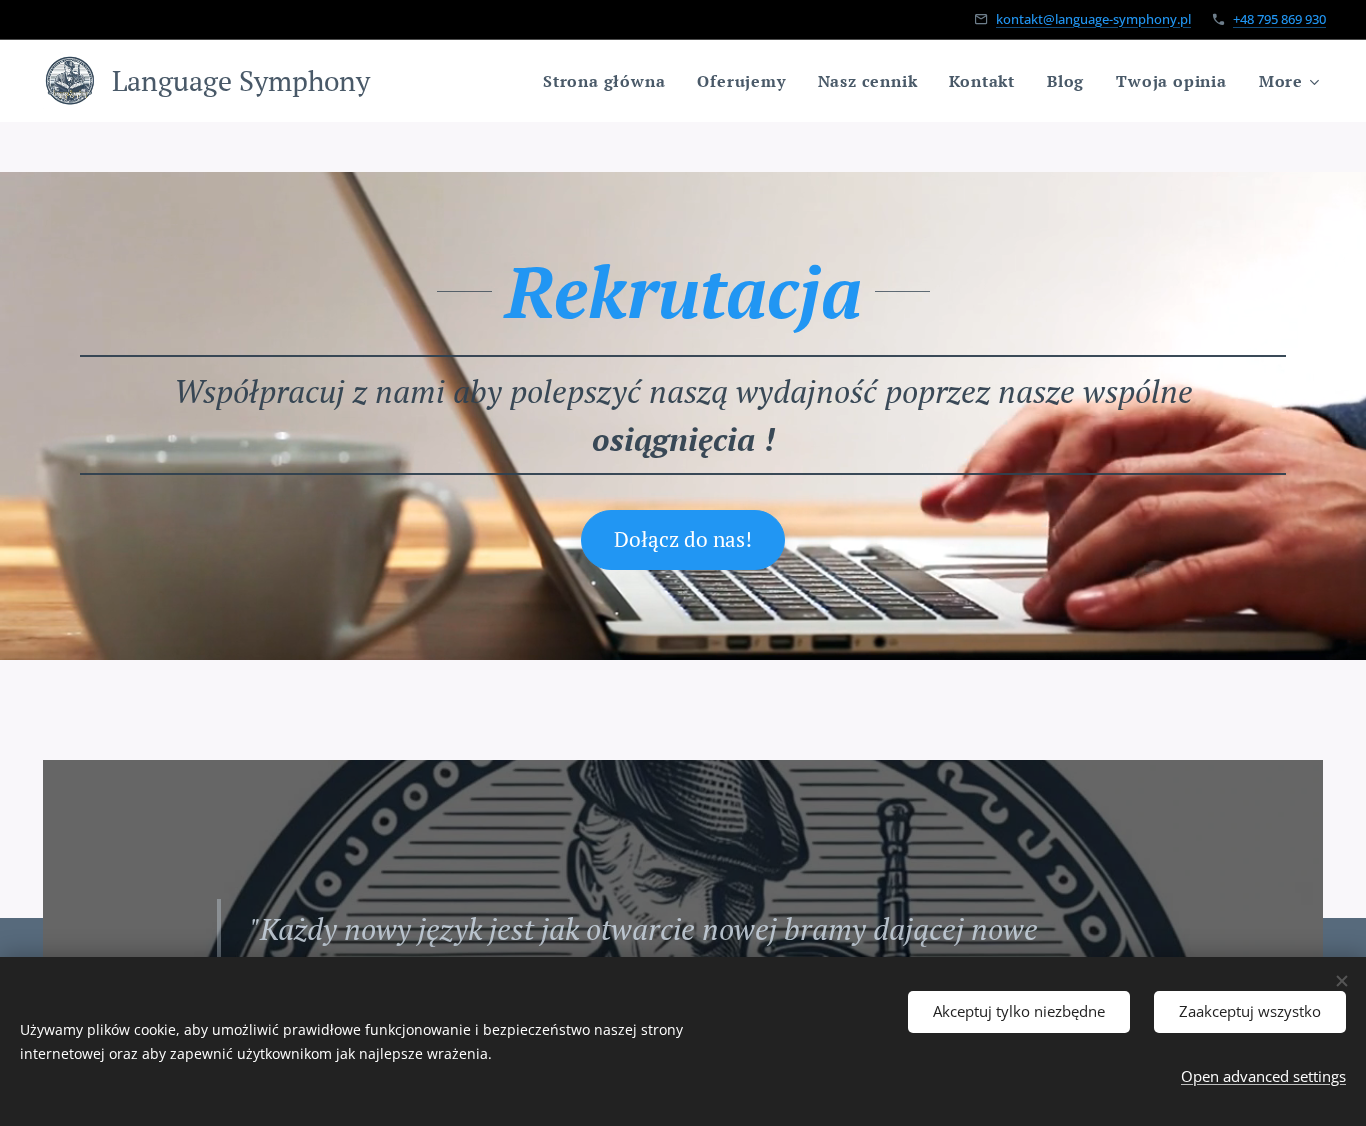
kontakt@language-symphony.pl (1093, 19)
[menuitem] (609, 81)
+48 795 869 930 (1279, 19)
